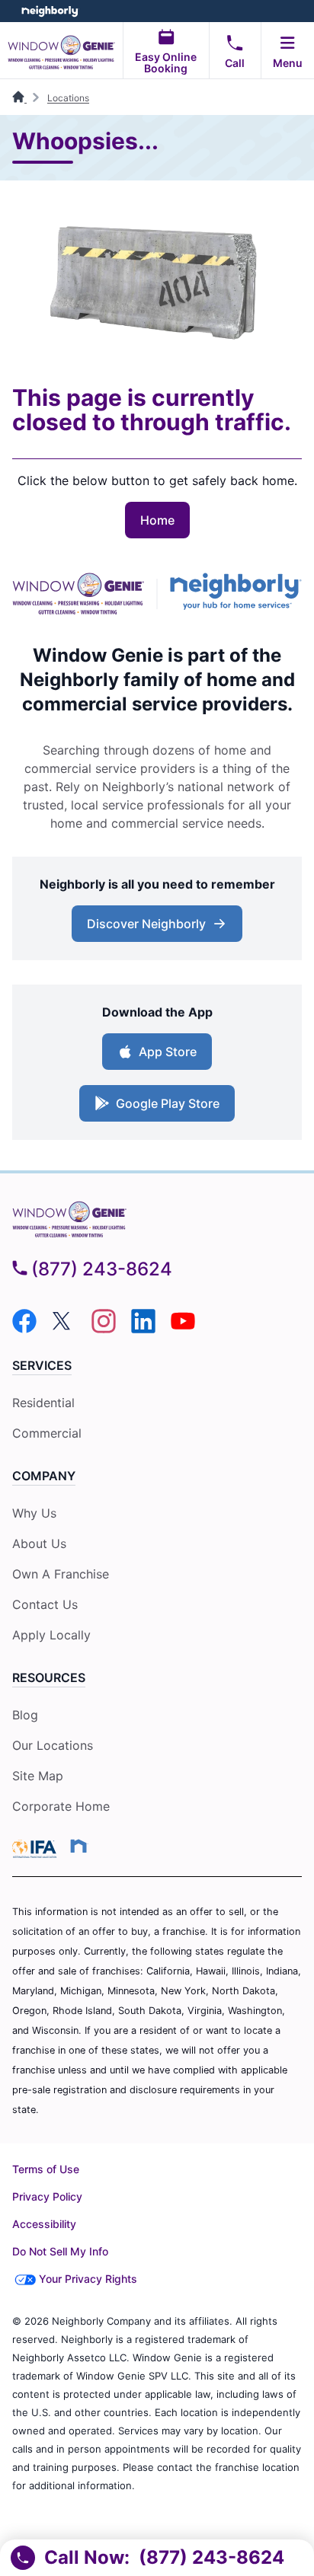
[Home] (19, 98)
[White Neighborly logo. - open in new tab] (50, 11)
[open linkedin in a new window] (143, 1329)
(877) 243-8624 (102, 1269)
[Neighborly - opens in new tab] (236, 594)
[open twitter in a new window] (64, 1329)
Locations (68, 98)
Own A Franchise (61, 1574)
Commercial (47, 1433)
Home (157, 520)
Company (44, 1476)
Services (42, 1365)
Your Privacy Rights (88, 2279)
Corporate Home (61, 1806)
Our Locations (53, 1745)
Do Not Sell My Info (60, 2251)
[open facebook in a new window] (24, 1329)
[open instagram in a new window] (104, 1329)
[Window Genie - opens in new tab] (78, 594)
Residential (43, 1403)
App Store (168, 1052)
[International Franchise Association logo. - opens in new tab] (37, 1849)
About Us (39, 1543)
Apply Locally (51, 1635)
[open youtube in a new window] (183, 1329)
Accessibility (44, 2224)
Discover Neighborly (146, 924)
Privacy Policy (47, 2196)
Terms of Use (46, 2169)
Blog (25, 1715)
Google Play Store (168, 1103)
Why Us (34, 1513)
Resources (49, 1677)
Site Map (38, 1776)
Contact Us (45, 1604)
